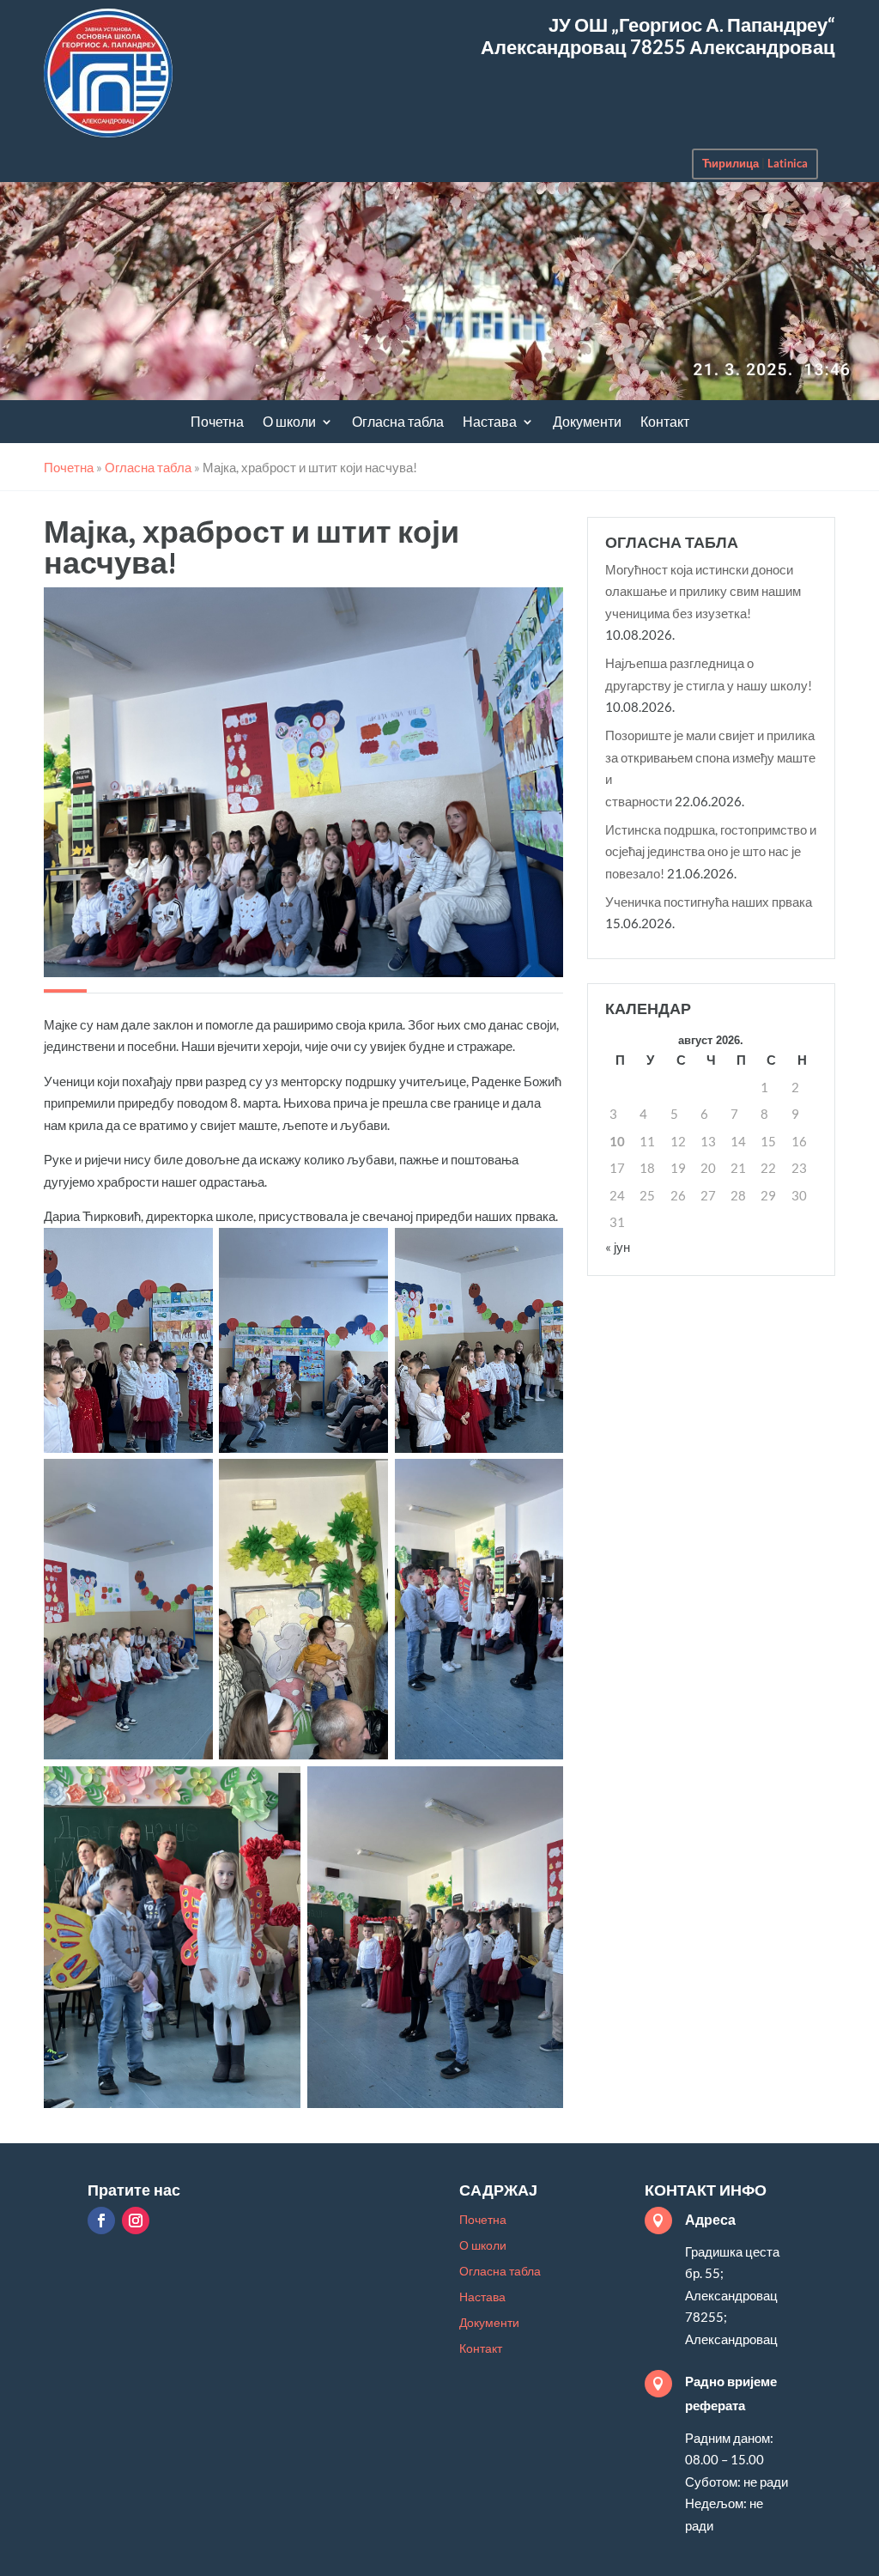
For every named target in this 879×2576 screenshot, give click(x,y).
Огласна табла (398, 423)
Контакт (665, 423)
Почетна (217, 423)
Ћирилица (730, 163)
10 (617, 1141)
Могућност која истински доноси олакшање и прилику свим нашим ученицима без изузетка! (703, 591)
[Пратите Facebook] (101, 2221)
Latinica (788, 163)
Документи (587, 423)
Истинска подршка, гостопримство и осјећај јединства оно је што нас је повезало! (711, 851)
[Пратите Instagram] (136, 2221)
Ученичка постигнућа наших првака (709, 902)
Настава (490, 423)
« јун (618, 1247)
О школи (289, 423)
